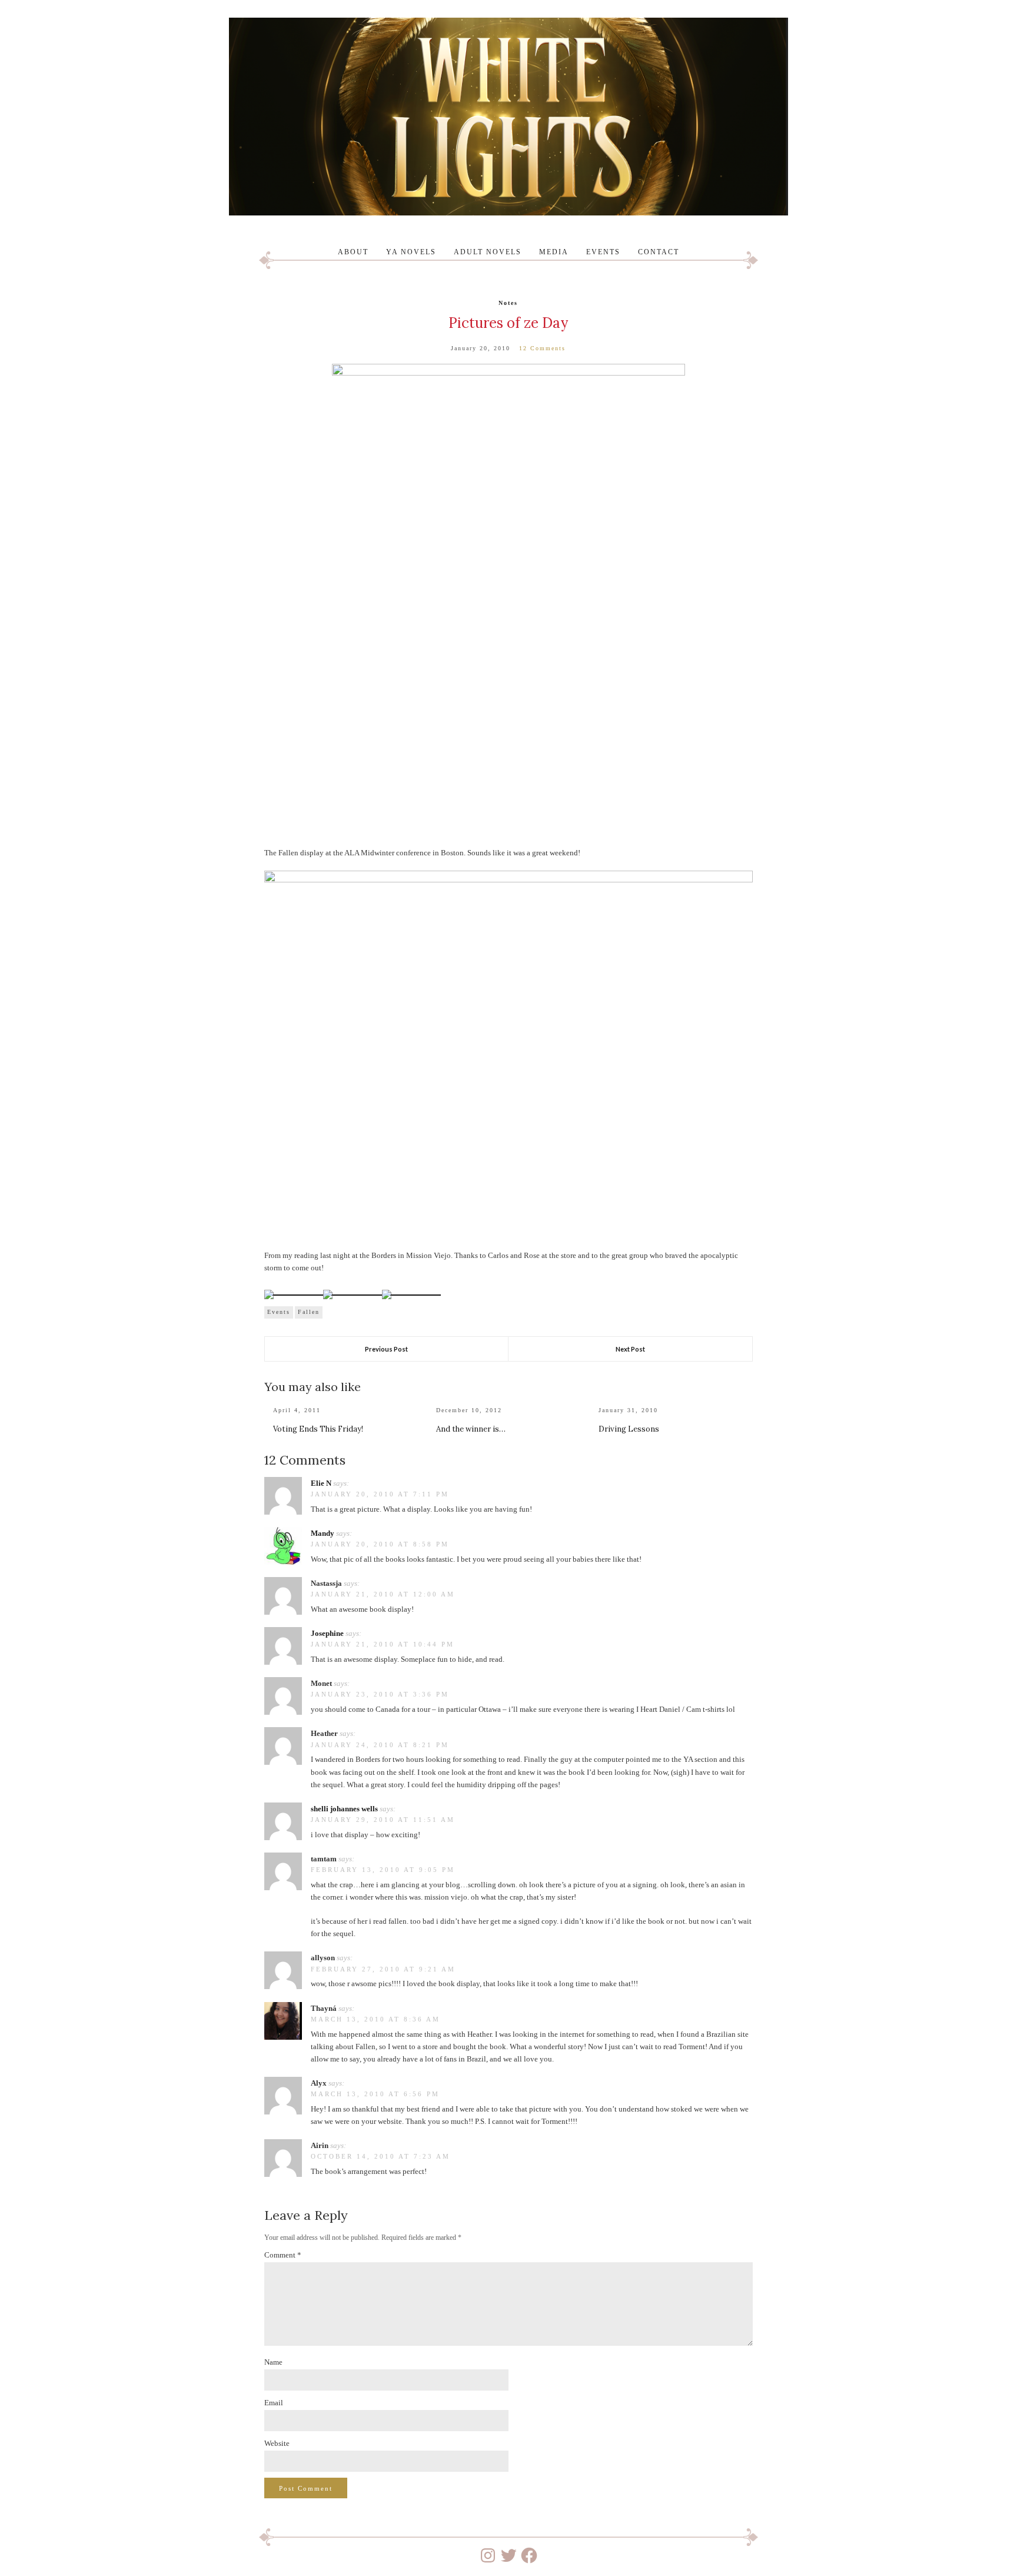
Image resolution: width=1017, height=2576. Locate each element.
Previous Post (386, 1349)
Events (279, 1312)
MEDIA (554, 252)
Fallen (309, 1312)
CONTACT (659, 252)
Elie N (321, 1483)
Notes (508, 303)
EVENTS (603, 252)
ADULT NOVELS (488, 252)
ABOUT (353, 252)
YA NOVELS (411, 252)
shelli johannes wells (344, 1809)
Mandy (323, 1533)
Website (277, 2443)
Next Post (630, 1349)
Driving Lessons (629, 1429)
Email (274, 2403)
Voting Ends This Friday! (318, 1429)
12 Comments (542, 348)
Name (273, 2362)
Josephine (327, 1633)
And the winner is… (471, 1429)
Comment (283, 2255)
